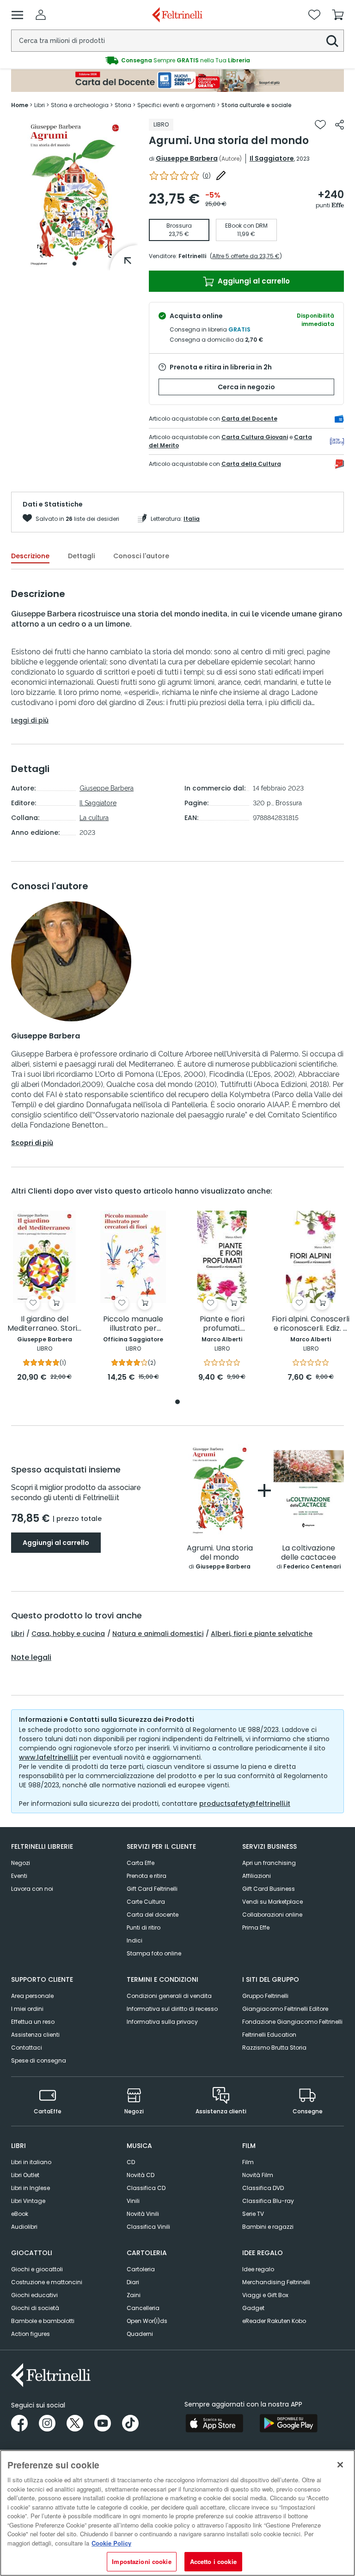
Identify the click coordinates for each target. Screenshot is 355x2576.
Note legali (31, 1658)
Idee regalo (258, 2269)
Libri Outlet (25, 2175)
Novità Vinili (143, 2214)
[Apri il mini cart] (338, 15)
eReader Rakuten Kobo (274, 2321)
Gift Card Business (269, 1889)
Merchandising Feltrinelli (276, 2282)
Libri (18, 1634)
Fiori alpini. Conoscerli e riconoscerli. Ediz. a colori (311, 1324)
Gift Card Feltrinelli (152, 1889)
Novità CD (141, 2175)
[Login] (41, 15)
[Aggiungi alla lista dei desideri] (320, 125)
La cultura (94, 818)
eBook (20, 2214)
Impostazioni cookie (141, 2561)
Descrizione (30, 556)
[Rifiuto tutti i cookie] (340, 2465)
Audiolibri (24, 2227)
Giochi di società (35, 2308)
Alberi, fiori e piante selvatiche (262, 1634)
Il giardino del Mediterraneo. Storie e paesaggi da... (45, 1324)
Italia (192, 519)
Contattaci (27, 2048)
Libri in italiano (31, 2162)
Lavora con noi (32, 1889)
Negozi (21, 1863)
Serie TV (253, 2214)
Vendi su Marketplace (272, 1902)
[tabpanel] (74, 195)
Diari (133, 2282)
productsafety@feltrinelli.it (245, 1804)
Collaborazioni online (272, 1915)
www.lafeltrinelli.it (49, 1757)
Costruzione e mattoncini (47, 2282)
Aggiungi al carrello (253, 281)
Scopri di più (32, 1143)
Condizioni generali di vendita (169, 1996)
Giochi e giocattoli (37, 2269)
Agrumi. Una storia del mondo (220, 1553)
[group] (177, 60)
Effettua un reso (33, 2022)
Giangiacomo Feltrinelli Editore (285, 2009)
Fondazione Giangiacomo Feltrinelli (292, 2022)
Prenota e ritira (147, 1876)
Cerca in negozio (246, 387)
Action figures (31, 2334)
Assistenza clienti (35, 2035)
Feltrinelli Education (269, 2035)
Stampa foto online (154, 1953)
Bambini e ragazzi (268, 2227)
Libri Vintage (28, 2201)
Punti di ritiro (144, 1927)
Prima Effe (256, 1927)
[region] (177, 2513)
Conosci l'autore (141, 556)
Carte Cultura (146, 1902)
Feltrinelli (192, 256)
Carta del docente (153, 1915)
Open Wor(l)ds (147, 2321)
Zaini (134, 2295)
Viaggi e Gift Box (265, 2295)
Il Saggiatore (272, 158)
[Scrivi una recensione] (221, 175)
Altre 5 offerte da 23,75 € (246, 256)
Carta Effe (141, 1863)
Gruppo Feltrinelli (265, 1996)
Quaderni (140, 2334)
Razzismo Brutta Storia (274, 2048)
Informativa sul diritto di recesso (172, 2009)
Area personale (32, 1996)
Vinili (133, 2201)
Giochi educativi (34, 2295)
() (207, 176)
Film (248, 2162)
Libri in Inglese (31, 2188)
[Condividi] (340, 125)
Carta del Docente (249, 419)
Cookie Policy (111, 2543)
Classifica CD (146, 2188)
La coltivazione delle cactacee (309, 1553)
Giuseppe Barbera (187, 158)
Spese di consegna (39, 2060)
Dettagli (81, 556)
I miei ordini (27, 2009)
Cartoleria (141, 2269)
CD (131, 2162)
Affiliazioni (257, 1876)
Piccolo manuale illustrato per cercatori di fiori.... (133, 1324)
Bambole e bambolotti (43, 2321)
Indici (135, 1940)
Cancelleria (143, 2308)
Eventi (19, 1876)
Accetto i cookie (213, 2561)
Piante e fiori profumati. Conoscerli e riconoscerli (222, 1324)
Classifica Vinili (148, 2227)
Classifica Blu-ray (268, 2201)
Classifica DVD (263, 2188)
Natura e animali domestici (158, 1634)
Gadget (253, 2308)
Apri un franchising (269, 1863)
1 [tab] (74, 264)
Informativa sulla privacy (162, 2022)
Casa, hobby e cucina (68, 1634)
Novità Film (258, 2175)
